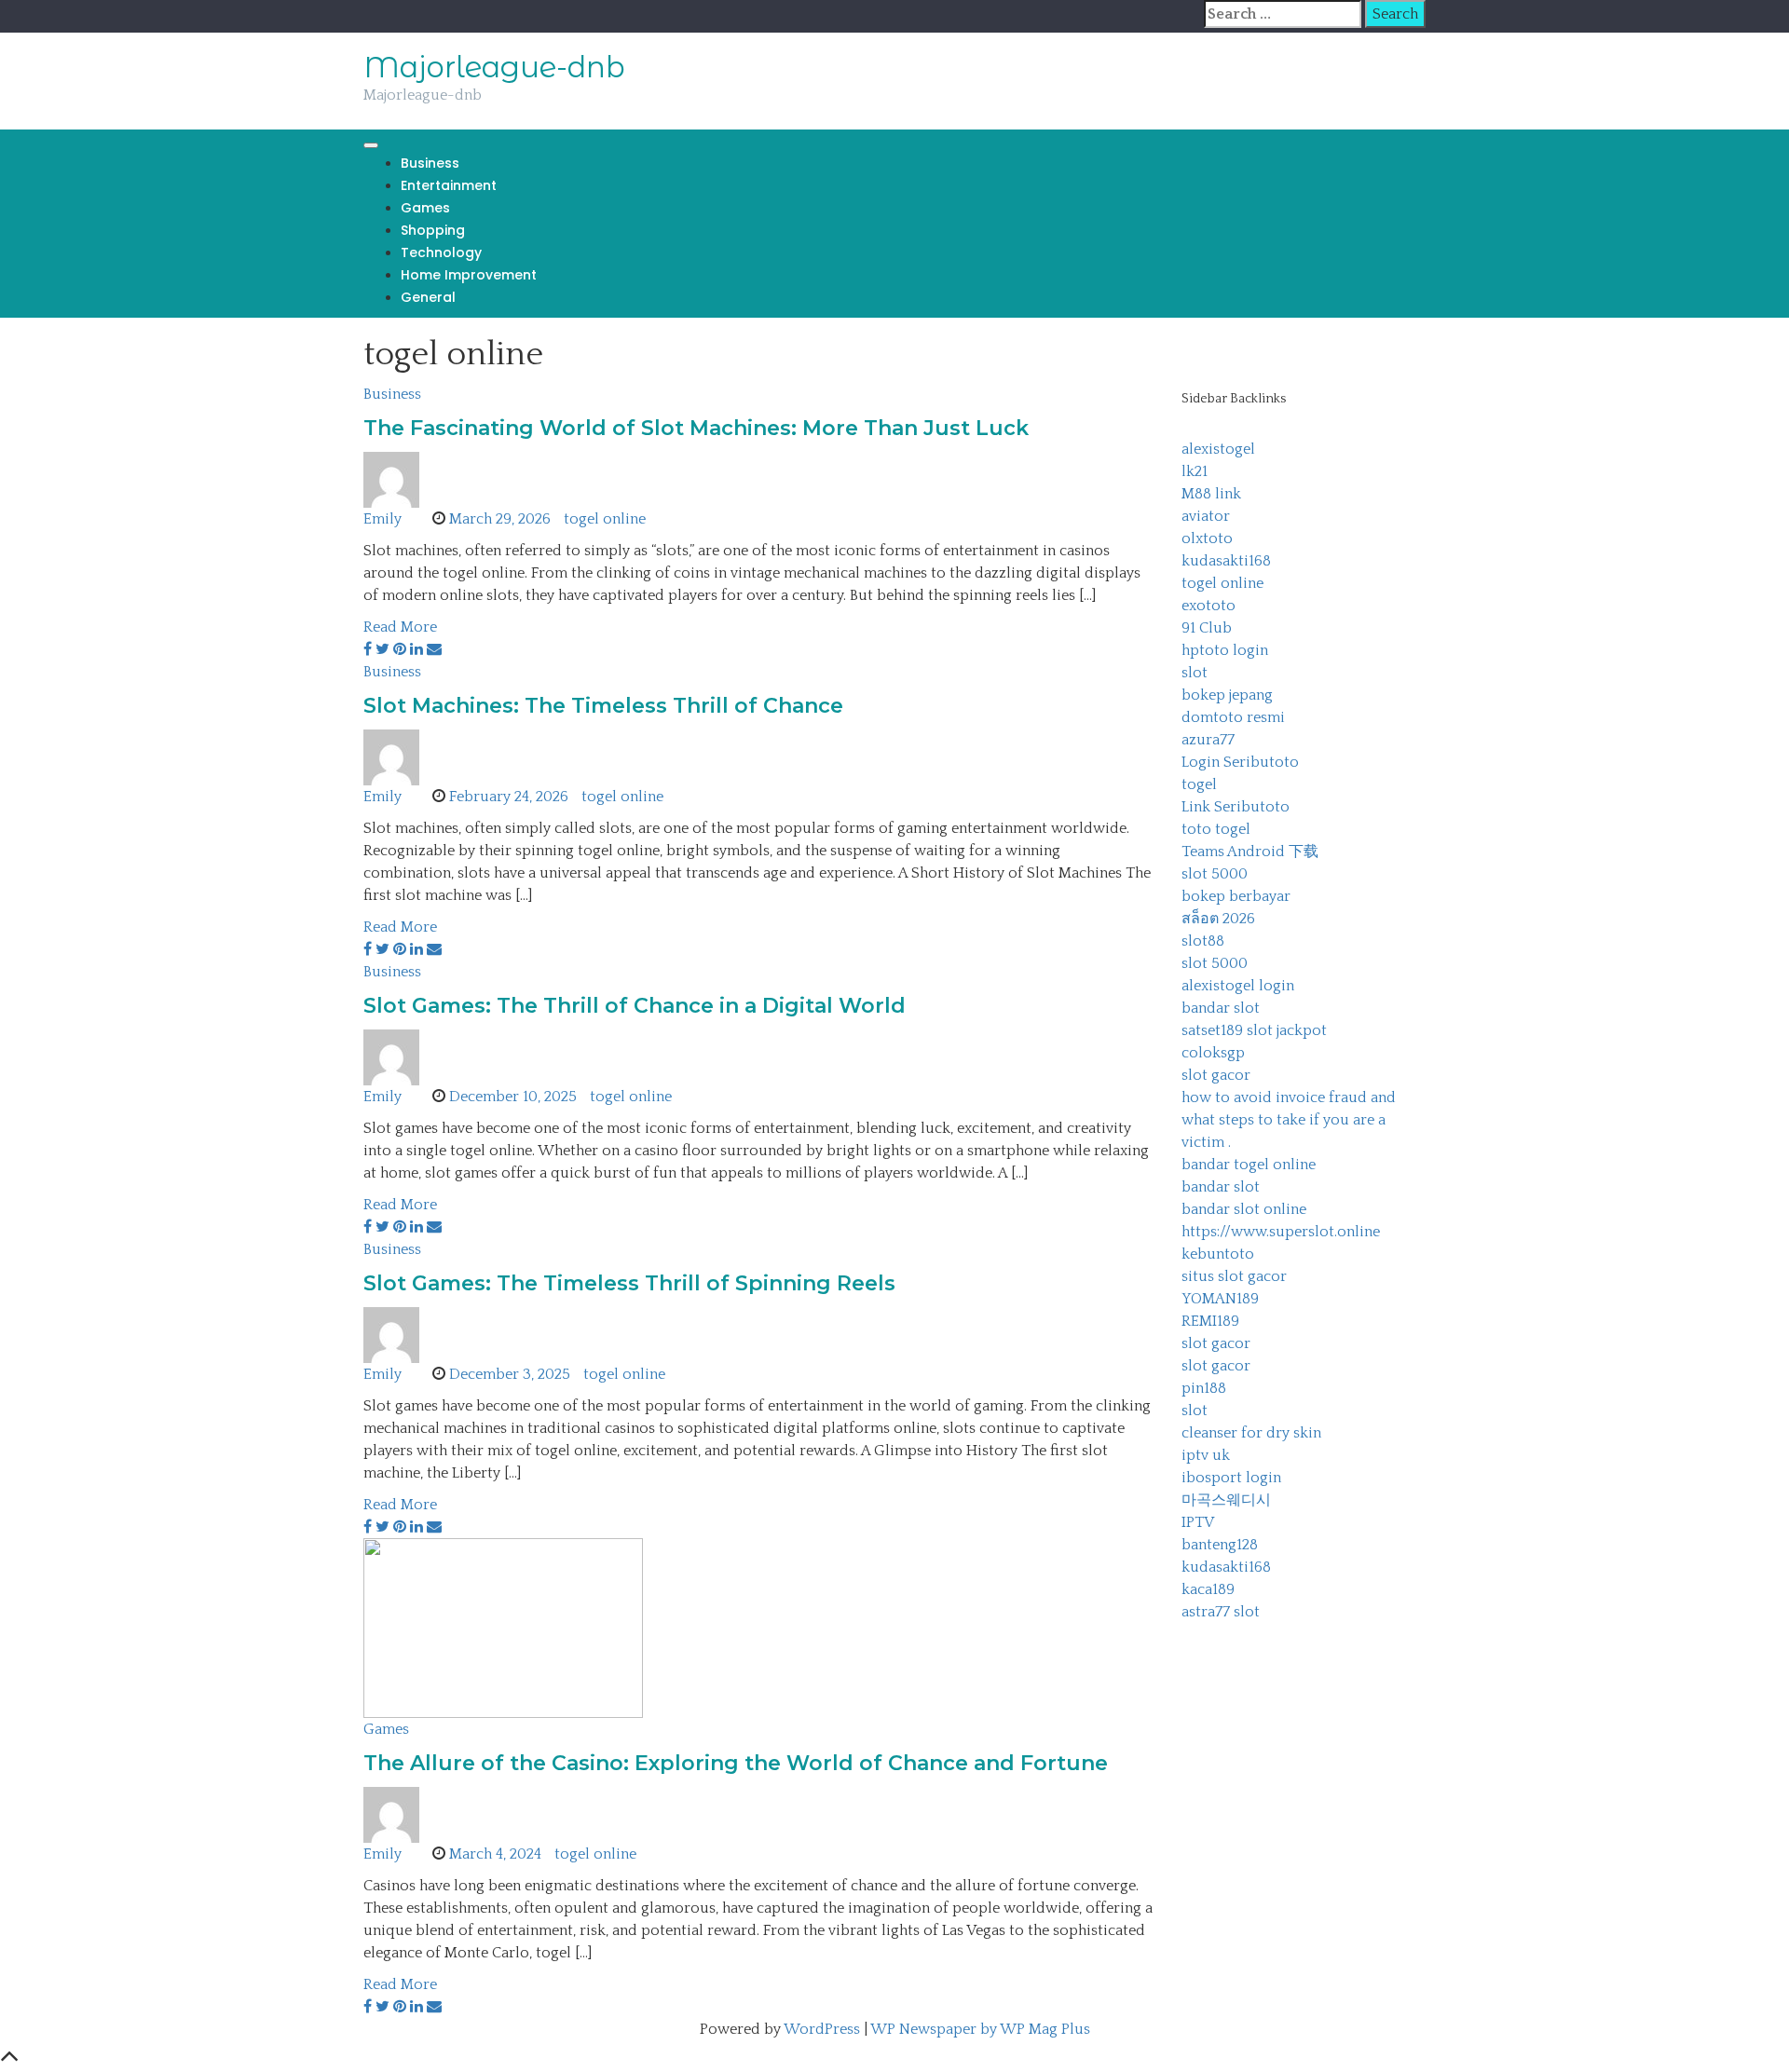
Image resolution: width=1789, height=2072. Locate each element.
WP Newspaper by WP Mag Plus (980, 2029)
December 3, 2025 (510, 1374)
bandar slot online (1244, 1209)
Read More (400, 627)
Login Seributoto (1240, 762)
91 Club (1207, 628)
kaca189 (1208, 1589)
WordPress (822, 2029)
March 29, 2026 (500, 519)
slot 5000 (1215, 874)
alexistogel (1218, 449)
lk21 (1195, 471)
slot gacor (1216, 1075)
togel (1199, 784)
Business (430, 163)
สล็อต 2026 (1218, 919)
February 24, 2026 (509, 797)
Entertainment (449, 185)
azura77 (1208, 740)
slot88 (1203, 941)
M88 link (1211, 494)
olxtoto (1207, 538)
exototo (1209, 606)
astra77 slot (1221, 1612)
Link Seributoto (1236, 807)
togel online (605, 519)
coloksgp (1213, 1053)
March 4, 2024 (495, 1854)
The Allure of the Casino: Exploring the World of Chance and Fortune (736, 1763)
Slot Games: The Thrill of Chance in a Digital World (635, 1006)
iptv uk (1206, 1455)
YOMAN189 (1220, 1299)
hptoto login (1225, 650)
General (428, 297)
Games (425, 208)
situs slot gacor (1234, 1276)
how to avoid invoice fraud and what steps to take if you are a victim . (1289, 1120)
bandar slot (1221, 1008)
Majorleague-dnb (494, 67)
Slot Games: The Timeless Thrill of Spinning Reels (629, 1283)
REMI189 (1210, 1321)
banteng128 (1220, 1545)
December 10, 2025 (513, 1097)
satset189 (1212, 1030)
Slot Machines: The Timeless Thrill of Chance (603, 706)
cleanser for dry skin (1251, 1433)
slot (1195, 673)
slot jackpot (1287, 1030)
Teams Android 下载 (1250, 852)
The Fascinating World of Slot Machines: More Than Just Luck (696, 428)
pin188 (1204, 1388)
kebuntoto (1218, 1254)
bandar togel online (1249, 1165)
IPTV (1198, 1522)
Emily (382, 519)
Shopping (433, 230)
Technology (441, 252)
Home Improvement (469, 275)
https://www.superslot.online (1281, 1232)
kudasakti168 (1226, 561)
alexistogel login (1238, 986)
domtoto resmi (1233, 717)
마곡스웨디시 (1226, 1500)
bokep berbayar (1236, 896)
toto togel (1216, 829)
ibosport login (1231, 1478)
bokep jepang (1227, 695)
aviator (1206, 516)
